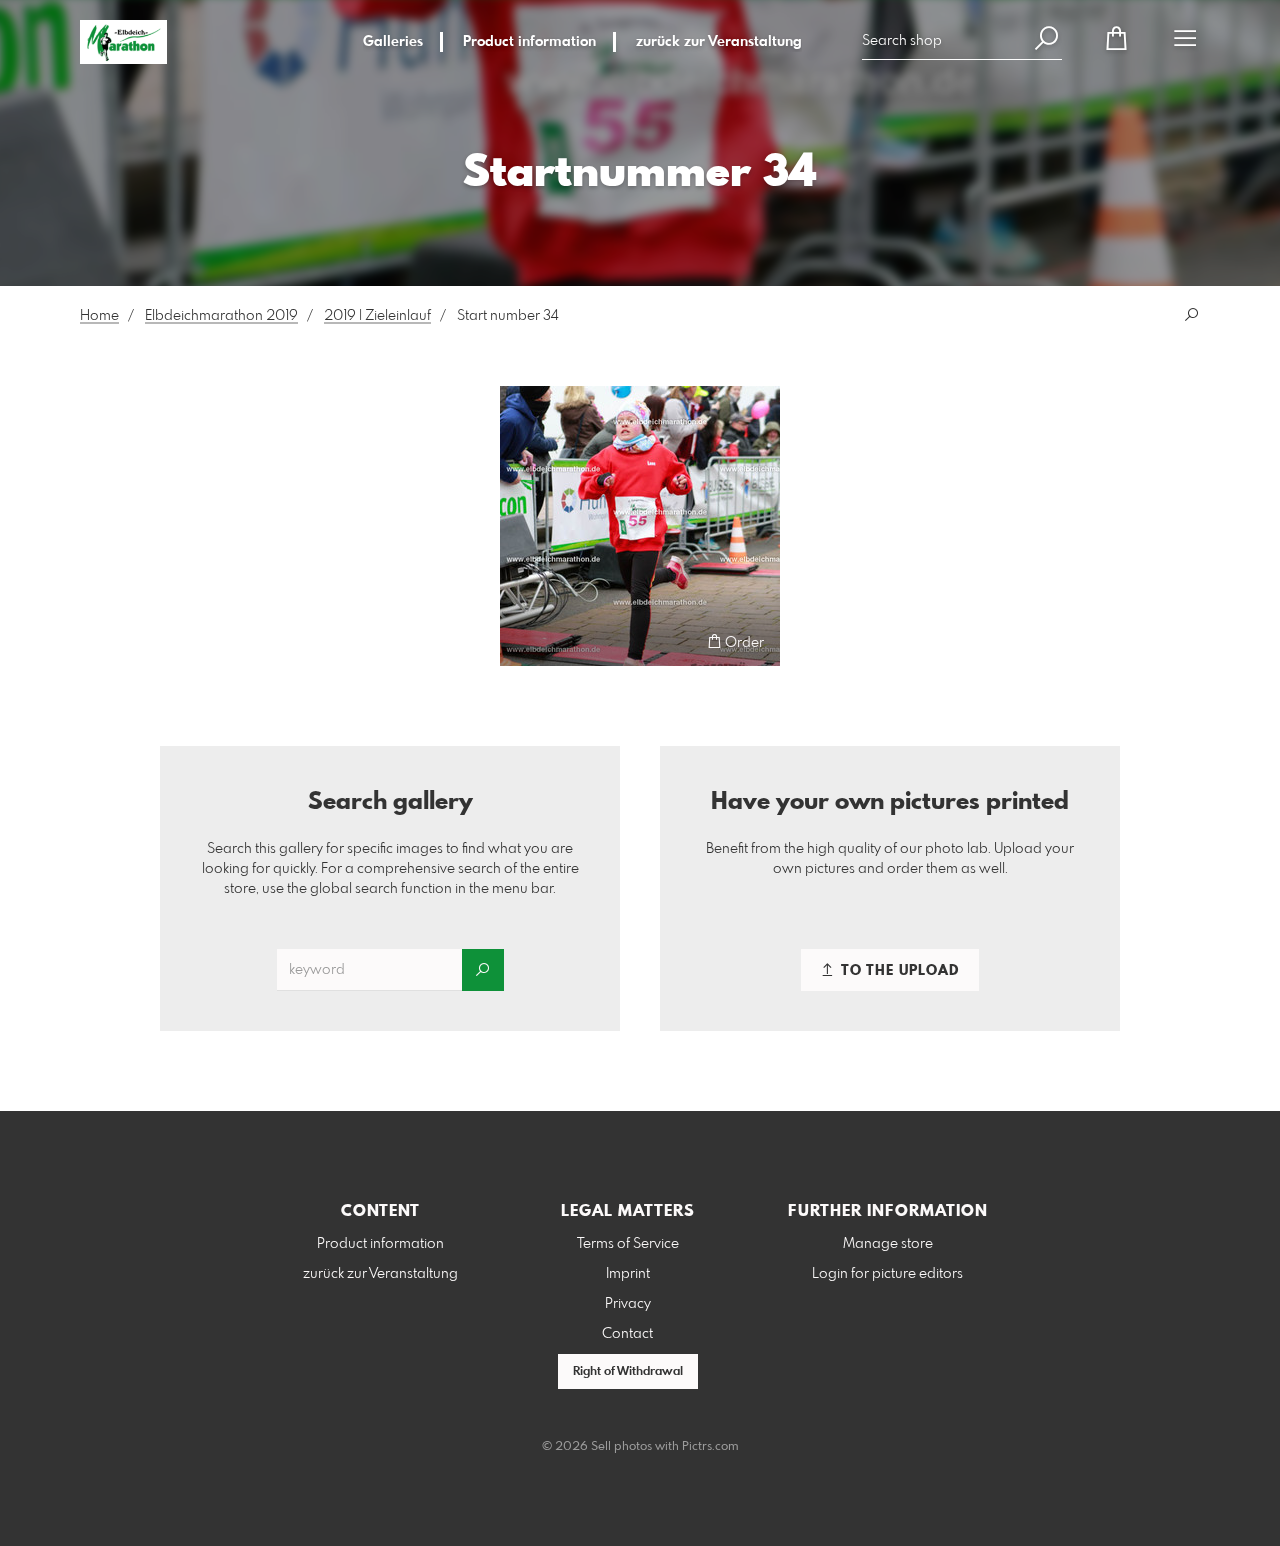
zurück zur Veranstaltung (719, 42)
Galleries (393, 42)
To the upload (898, 971)
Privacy (628, 1304)
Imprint (628, 1274)
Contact (627, 1334)
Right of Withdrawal (628, 1372)
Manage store (888, 1244)
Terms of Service (628, 1244)
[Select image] (524, 641)
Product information (529, 42)
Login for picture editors (887, 1274)
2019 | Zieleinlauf (377, 316)
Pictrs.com (710, 1447)
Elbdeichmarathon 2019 (221, 316)
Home (99, 316)
